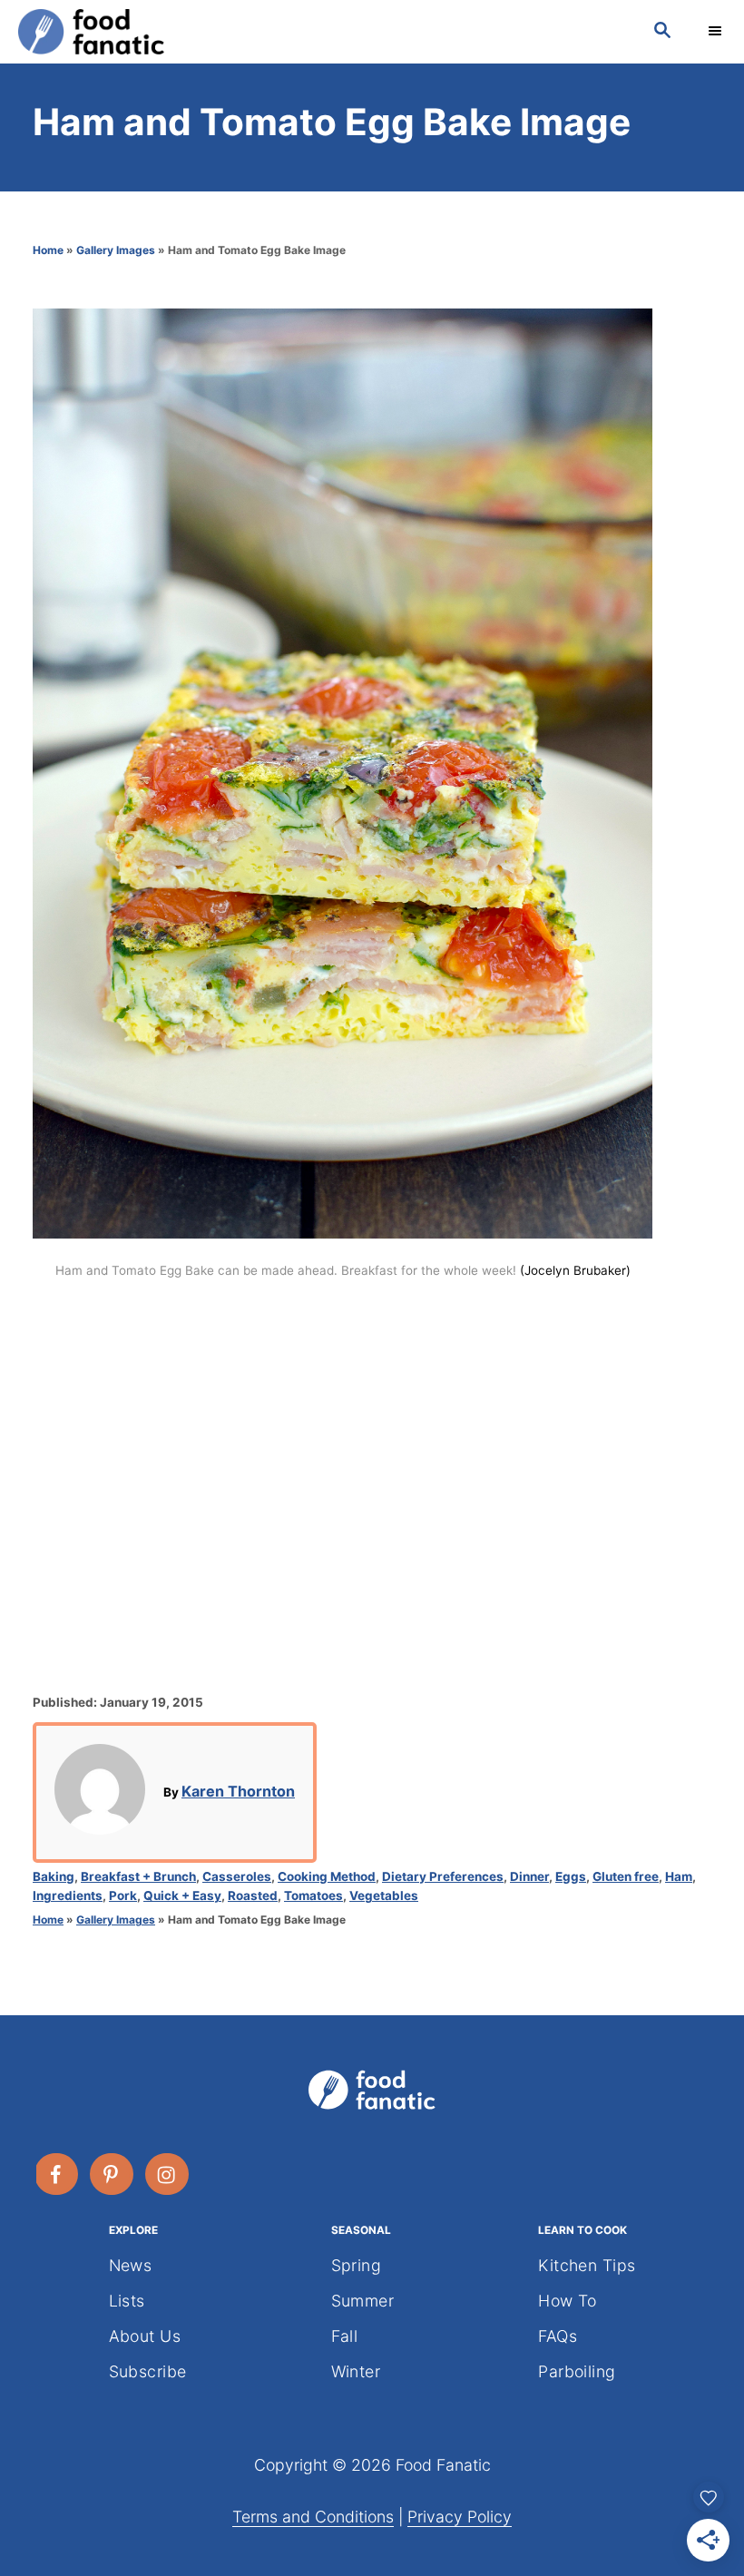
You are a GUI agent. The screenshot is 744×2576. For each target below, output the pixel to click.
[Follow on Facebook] (57, 2174)
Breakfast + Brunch (138, 1876)
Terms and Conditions (313, 2517)
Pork (123, 1895)
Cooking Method (327, 1876)
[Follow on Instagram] (168, 2174)
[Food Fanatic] (318, 32)
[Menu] (717, 32)
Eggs (571, 1876)
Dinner (529, 1876)
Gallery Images (116, 250)
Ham (679, 1876)
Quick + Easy (182, 1895)
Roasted (253, 1895)
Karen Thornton (238, 1791)
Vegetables (384, 1895)
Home (48, 250)
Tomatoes (313, 1895)
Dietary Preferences (443, 1876)
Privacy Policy (460, 2517)
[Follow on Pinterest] (113, 2174)
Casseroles (237, 1876)
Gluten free (626, 1876)
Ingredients (68, 1895)
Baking (54, 1876)
